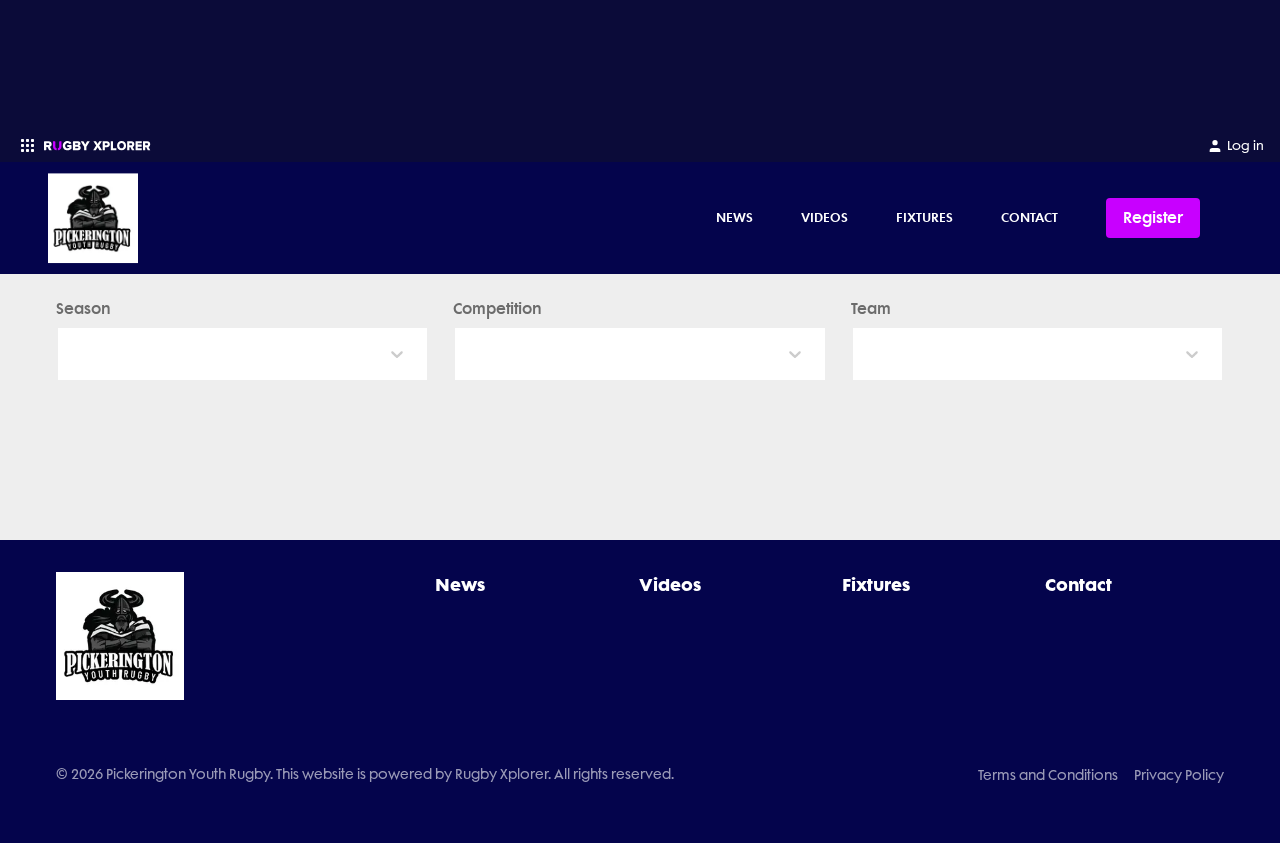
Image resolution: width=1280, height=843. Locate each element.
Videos (824, 217)
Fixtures (924, 217)
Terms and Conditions (1048, 775)
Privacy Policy (1179, 775)
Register (1153, 217)
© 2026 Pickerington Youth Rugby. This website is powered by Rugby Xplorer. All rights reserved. (365, 774)
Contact (1029, 217)
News (734, 217)
